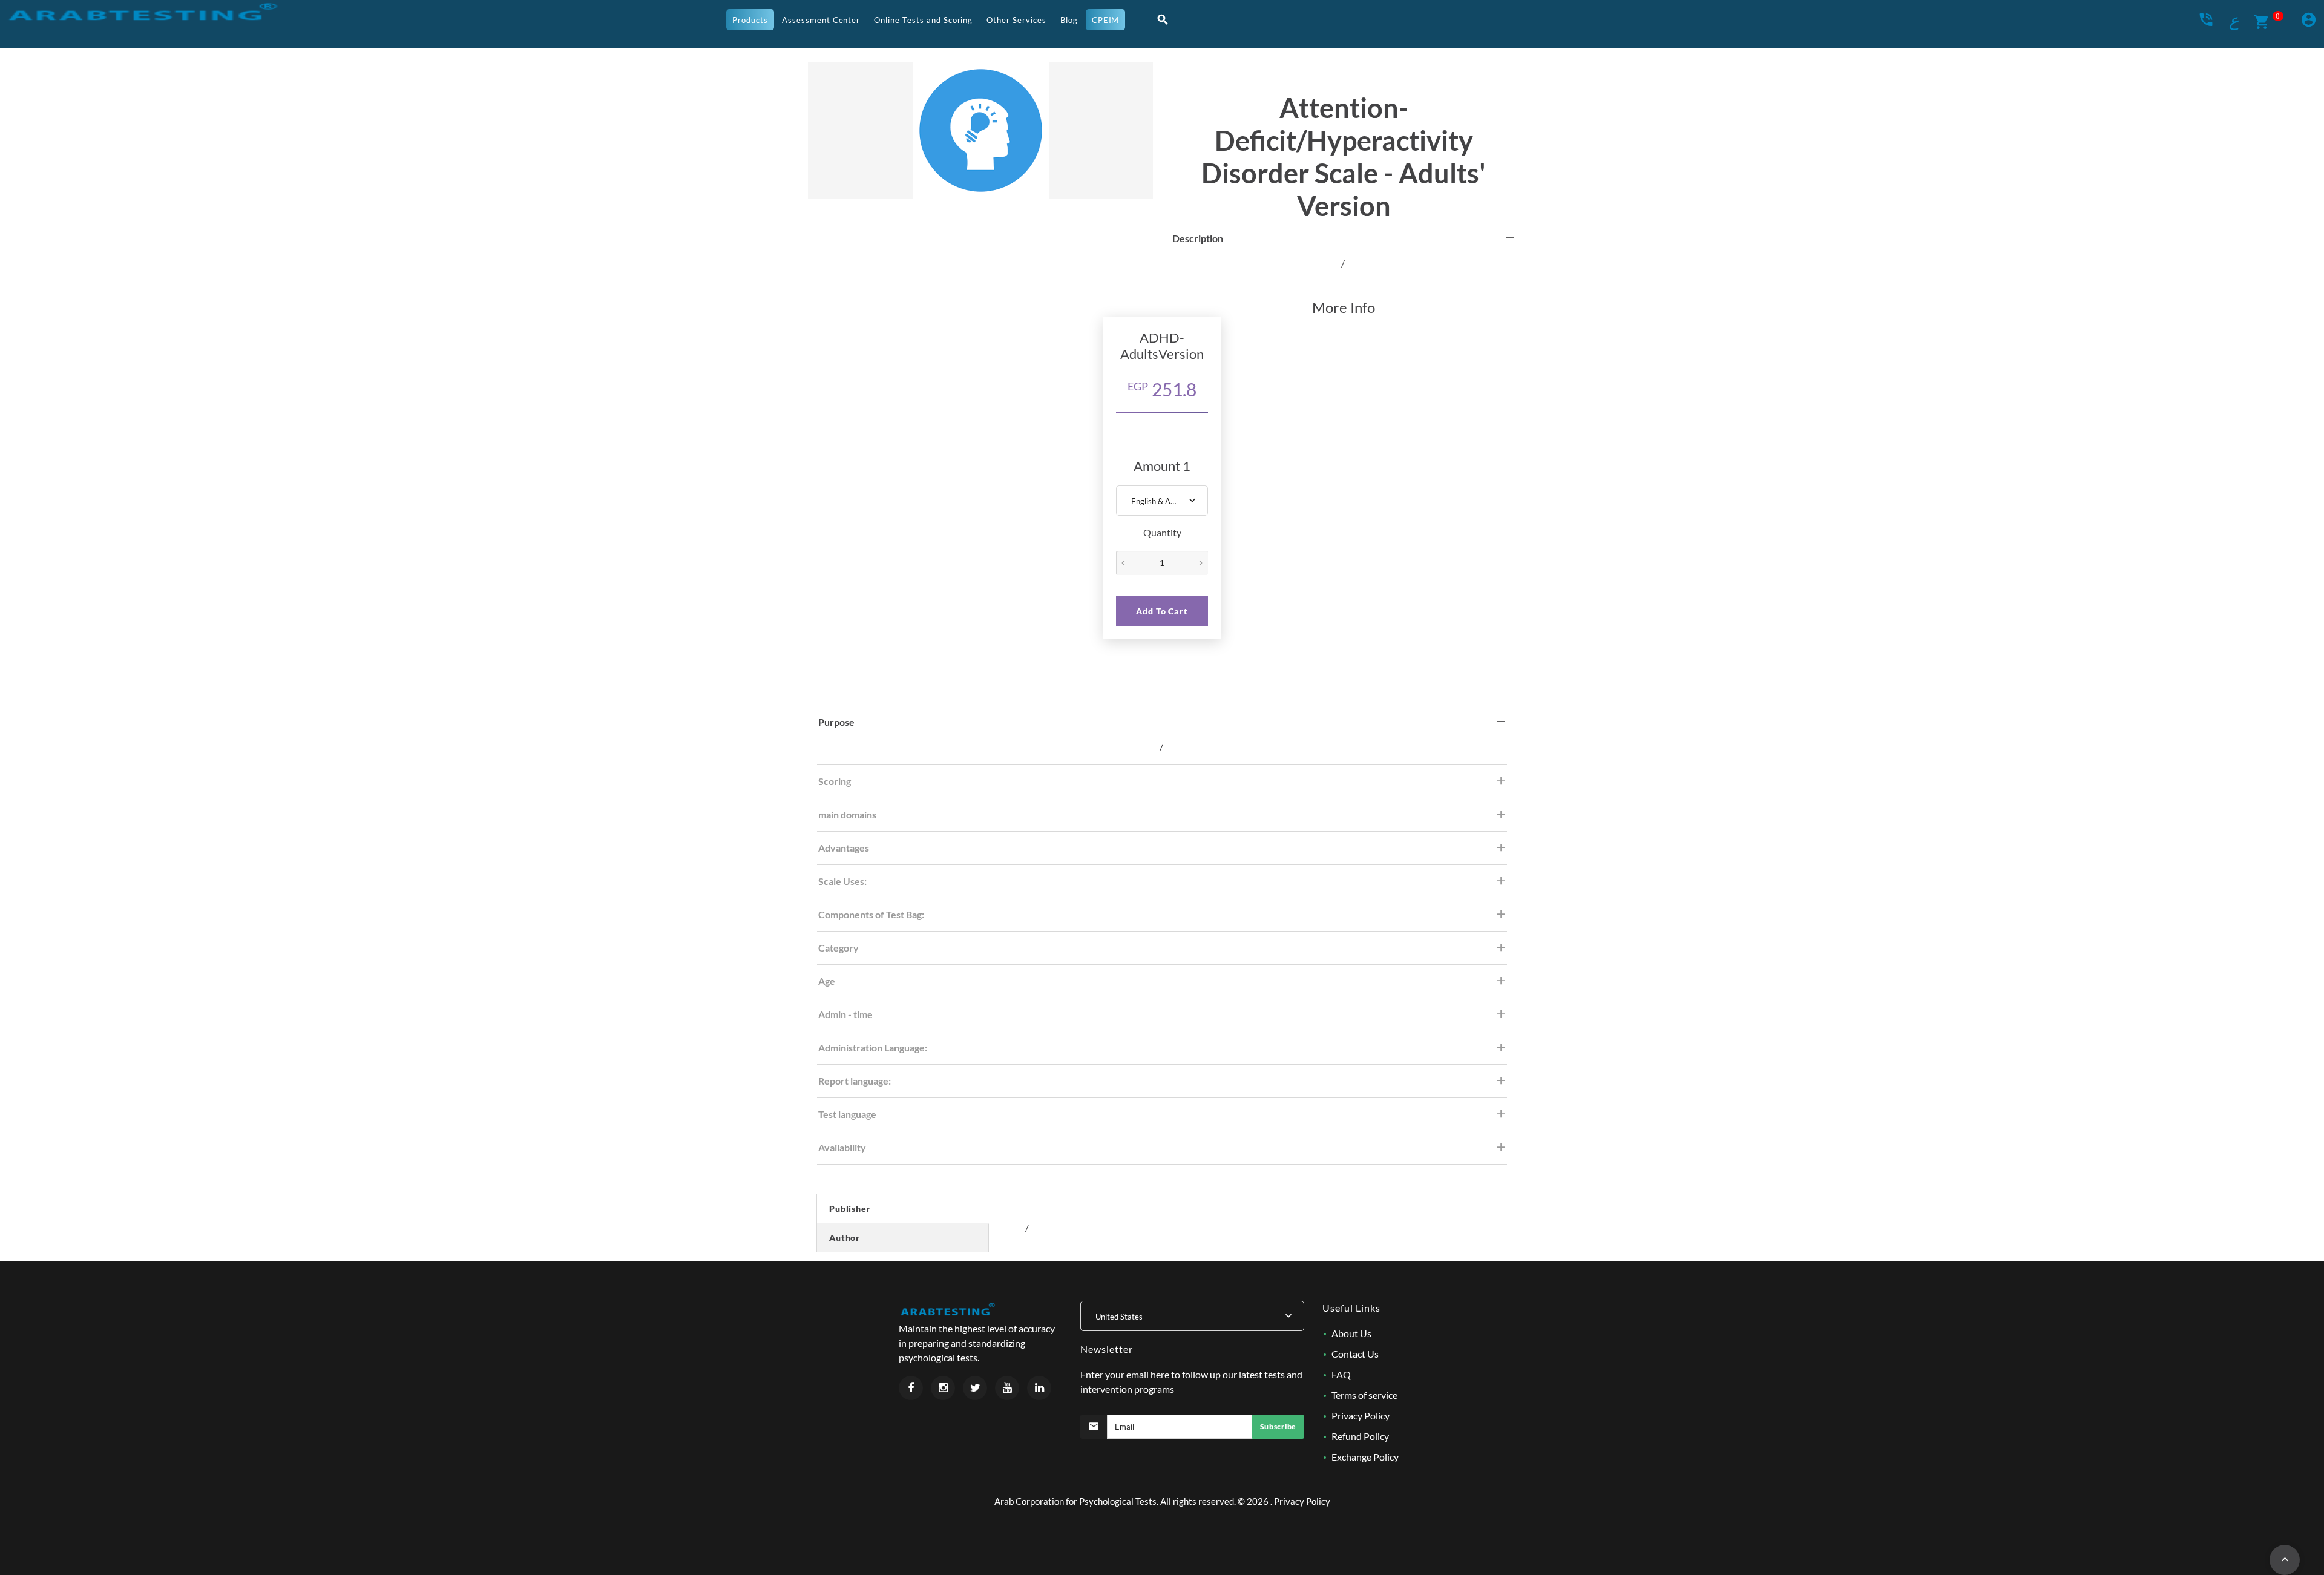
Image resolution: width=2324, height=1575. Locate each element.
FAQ (1341, 1374)
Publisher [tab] (850, 1208)
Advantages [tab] (844, 848)
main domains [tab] (847, 814)
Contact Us (1355, 1354)
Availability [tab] (842, 1147)
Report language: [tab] (855, 1081)
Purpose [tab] (836, 722)
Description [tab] (1198, 238)
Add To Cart (1162, 611)
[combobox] (1162, 501)
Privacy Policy (1361, 1416)
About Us (1351, 1333)
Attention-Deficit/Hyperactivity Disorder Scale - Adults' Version (1344, 157)
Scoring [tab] (835, 781)
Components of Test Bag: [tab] (871, 914)
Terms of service (1364, 1395)
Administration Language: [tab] (873, 1047)
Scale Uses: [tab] (842, 881)
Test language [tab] (847, 1114)
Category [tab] (839, 948)
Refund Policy (1360, 1436)
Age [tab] (827, 981)
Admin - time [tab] (845, 1014)
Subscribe (1278, 1426)
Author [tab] (845, 1238)
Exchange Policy (1365, 1457)
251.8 (1162, 389)
